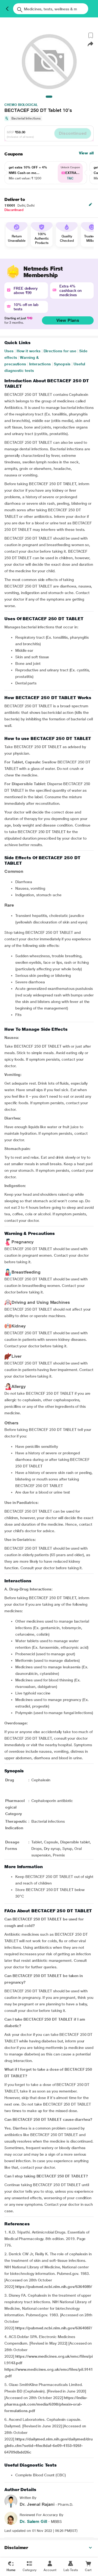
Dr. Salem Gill (33, 2521)
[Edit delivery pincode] (90, 204)
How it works (29, 351)
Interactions (40, 364)
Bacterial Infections (26, 118)
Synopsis (62, 364)
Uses (9, 351)
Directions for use (60, 351)
